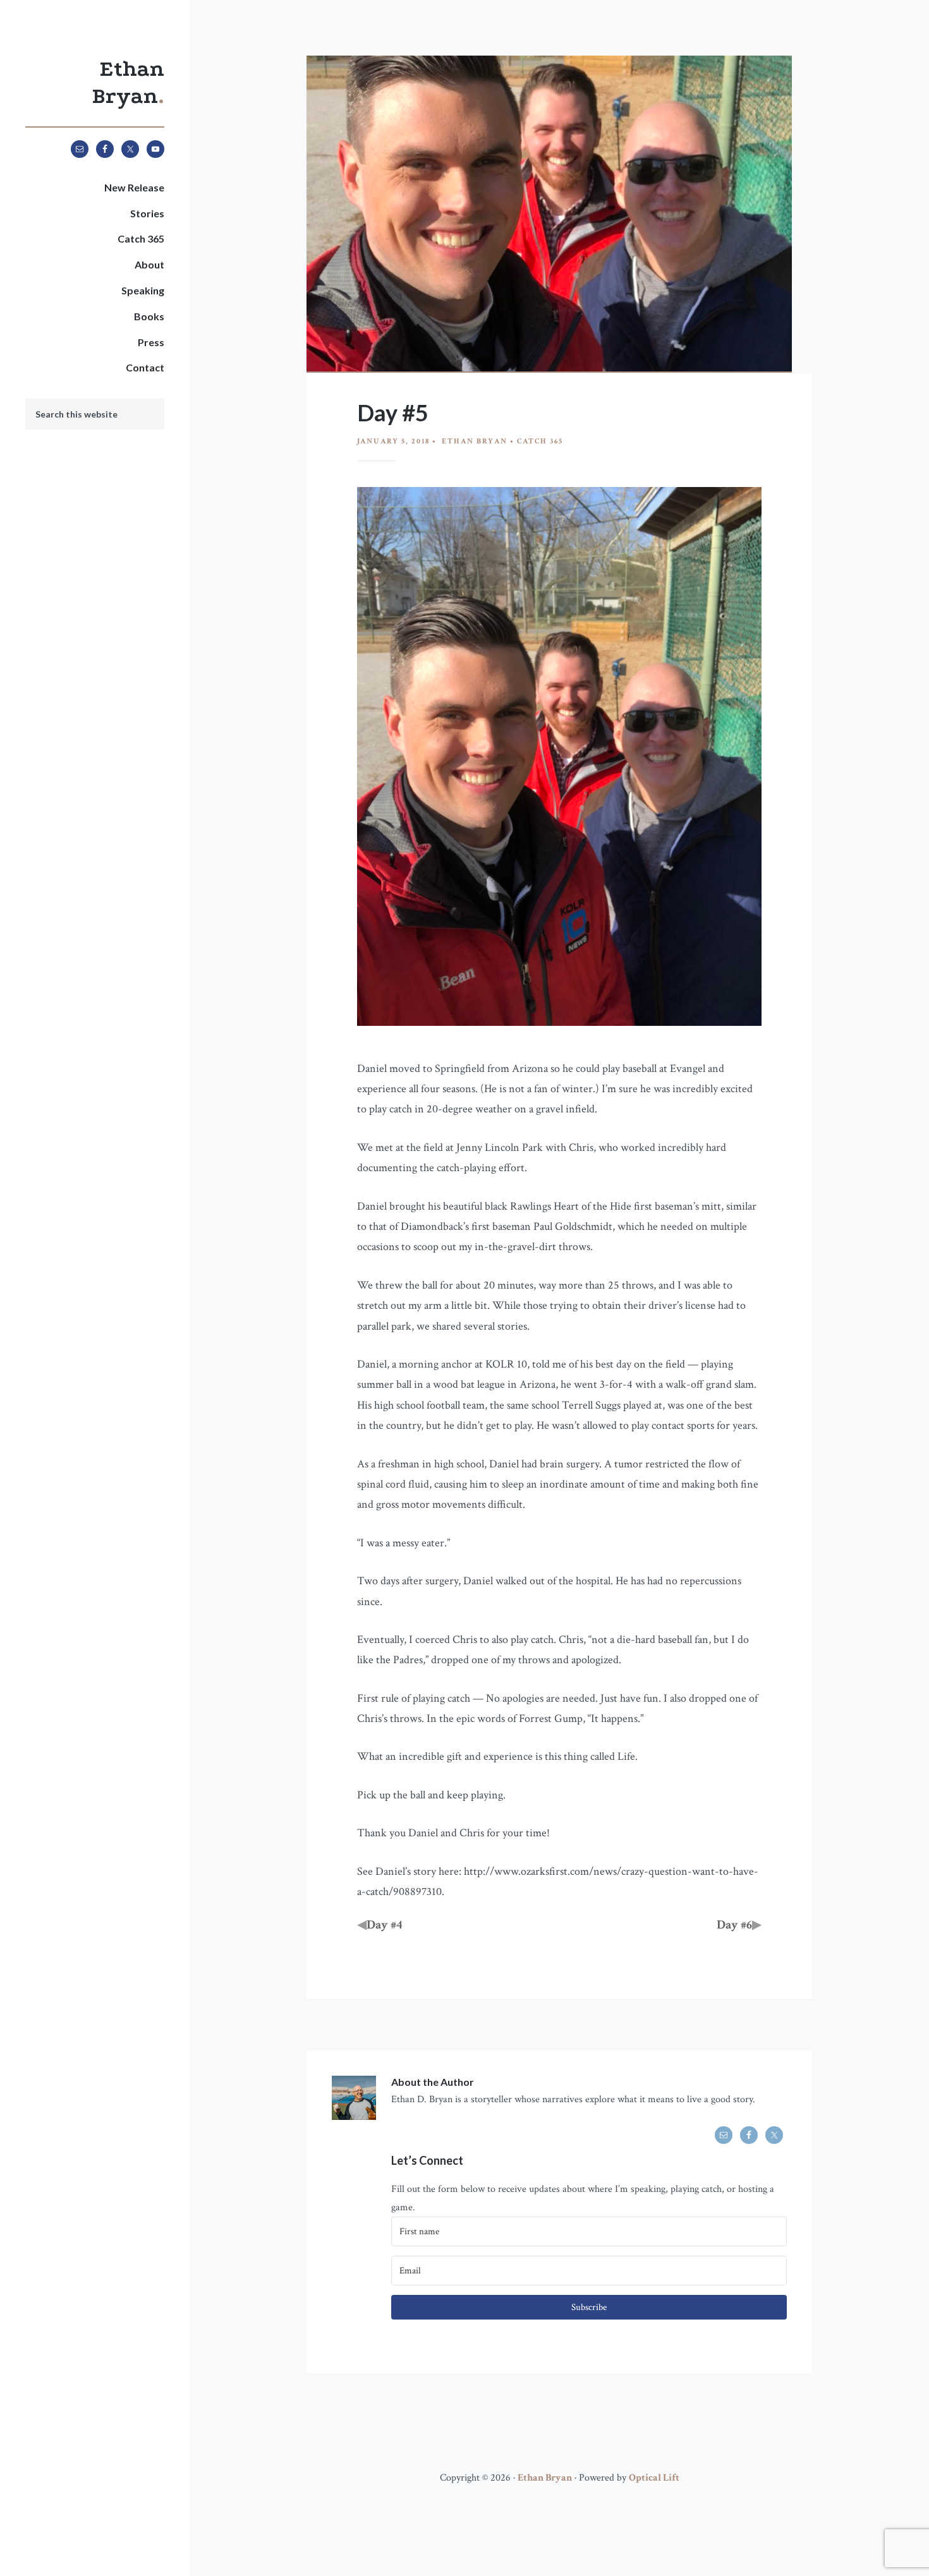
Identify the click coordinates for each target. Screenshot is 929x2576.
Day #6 (734, 1925)
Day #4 (385, 1925)
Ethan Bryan (545, 2478)
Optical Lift (654, 2478)
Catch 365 (540, 441)
